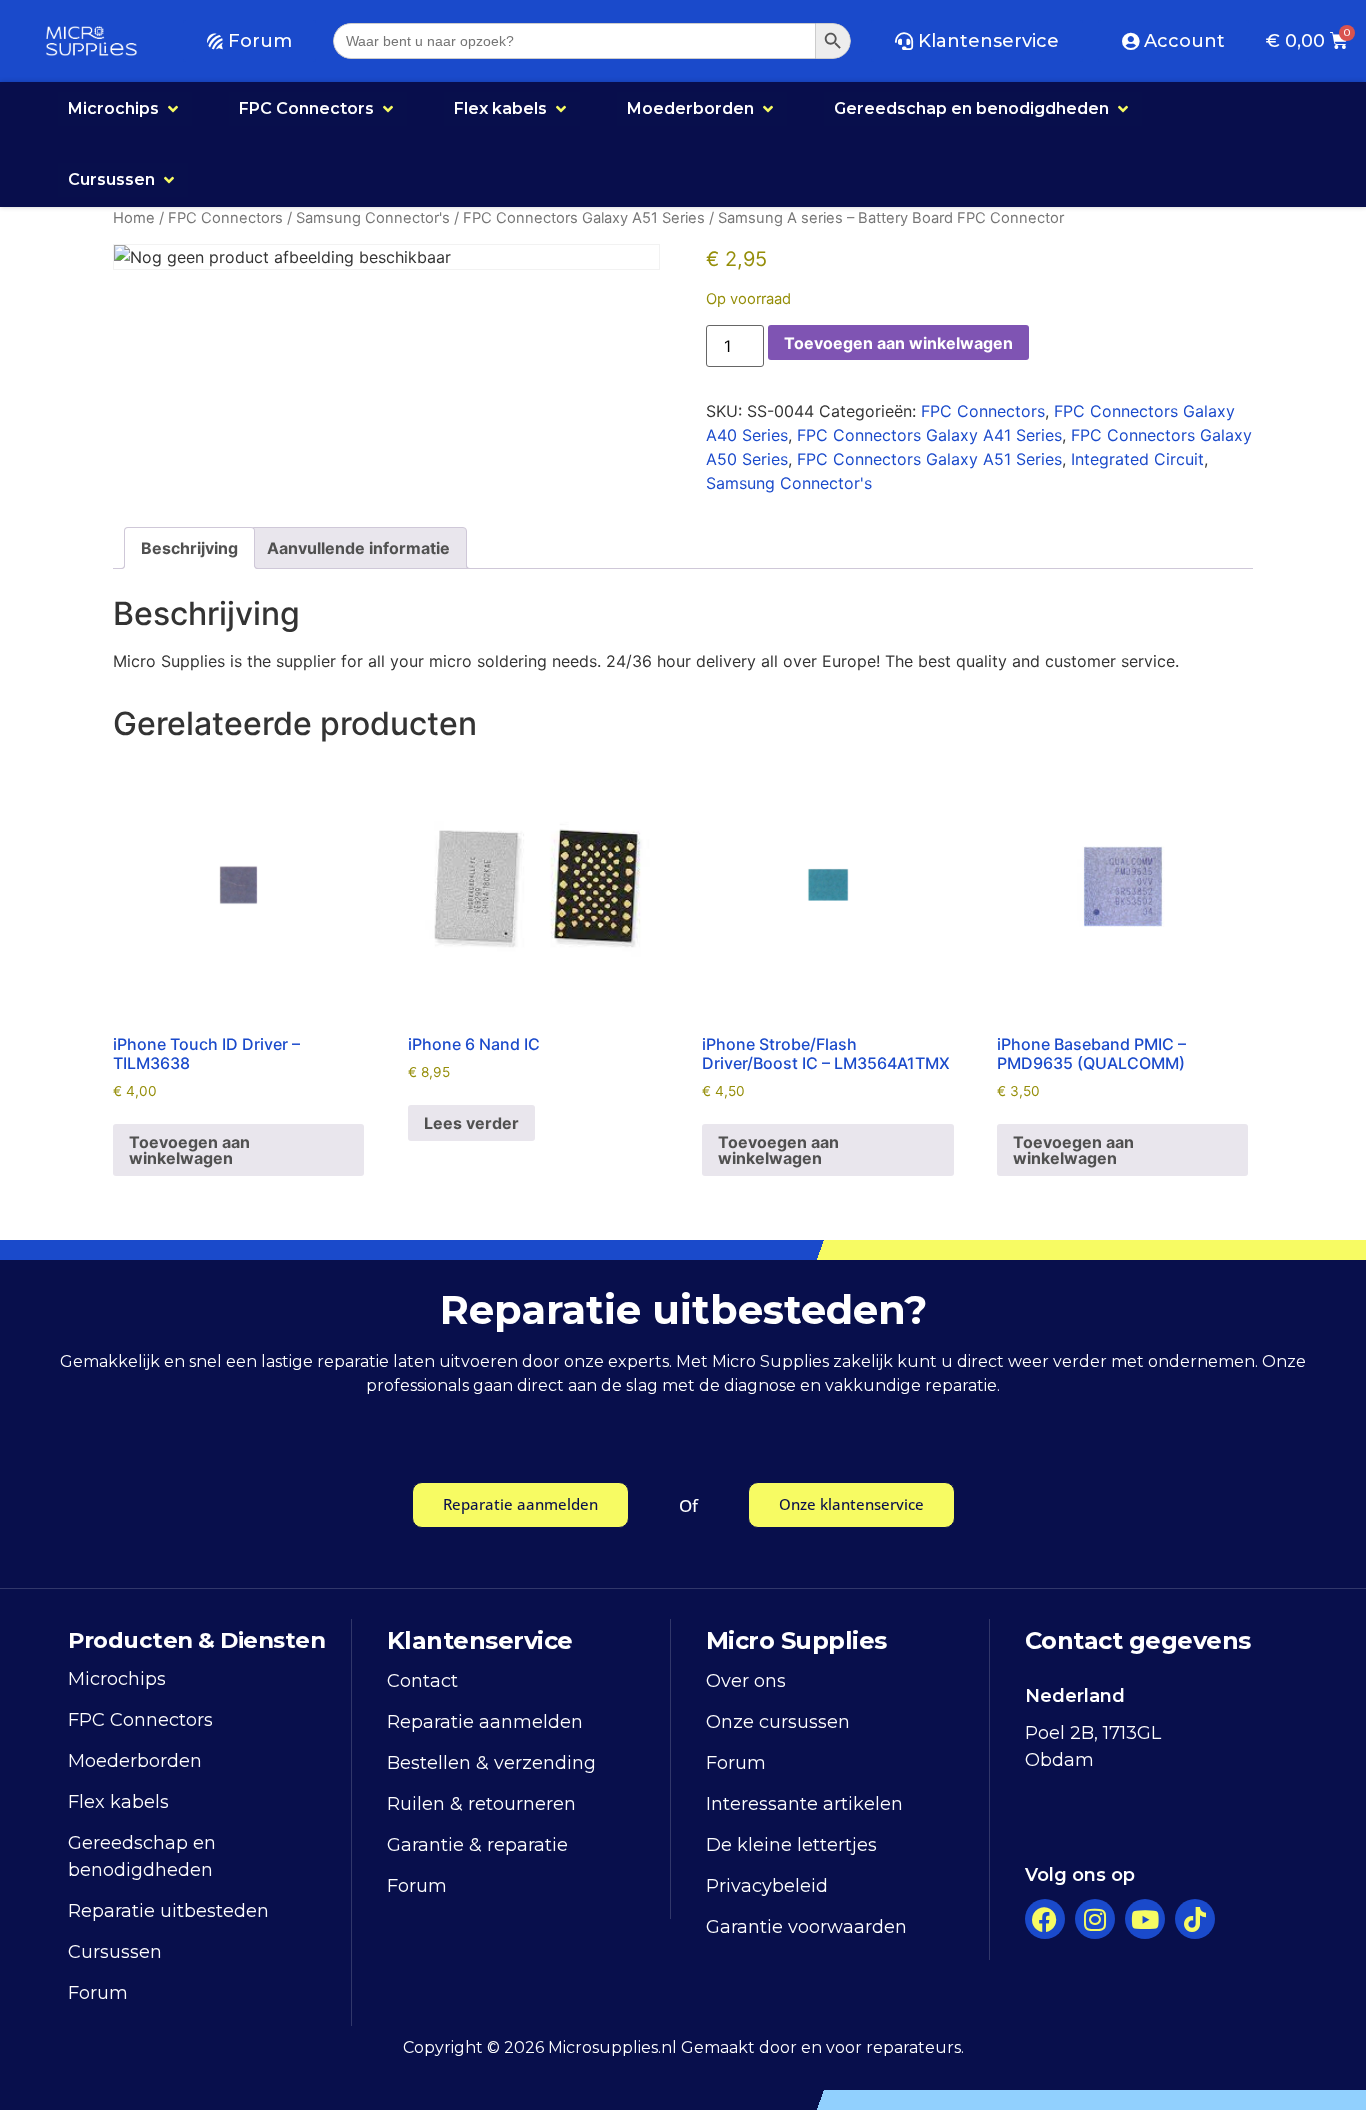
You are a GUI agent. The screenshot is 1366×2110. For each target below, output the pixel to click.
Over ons (746, 1681)
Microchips (117, 1679)
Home (134, 218)
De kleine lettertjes (791, 1845)
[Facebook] (1045, 1919)
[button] (125, 109)
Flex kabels (118, 1802)
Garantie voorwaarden (806, 1927)
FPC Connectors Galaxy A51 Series (584, 218)
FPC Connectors (225, 218)
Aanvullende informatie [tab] (358, 548)
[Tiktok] (1195, 1919)
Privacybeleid (767, 1886)
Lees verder (471, 1123)
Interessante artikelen (804, 1804)
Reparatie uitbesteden (168, 1911)
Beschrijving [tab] (189, 548)
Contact (422, 1681)
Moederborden (135, 1761)
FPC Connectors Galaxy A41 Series (929, 435)
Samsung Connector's (373, 218)
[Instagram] (1095, 1919)
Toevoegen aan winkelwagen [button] (189, 1150)
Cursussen (115, 1952)
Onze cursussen (778, 1722)
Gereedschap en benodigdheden (142, 1856)
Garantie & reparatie (477, 1845)
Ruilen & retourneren (481, 1804)
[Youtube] (1145, 1919)
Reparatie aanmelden (485, 1722)
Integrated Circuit (1137, 459)
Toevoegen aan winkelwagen (898, 343)
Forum (98, 1993)
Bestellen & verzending (491, 1763)
